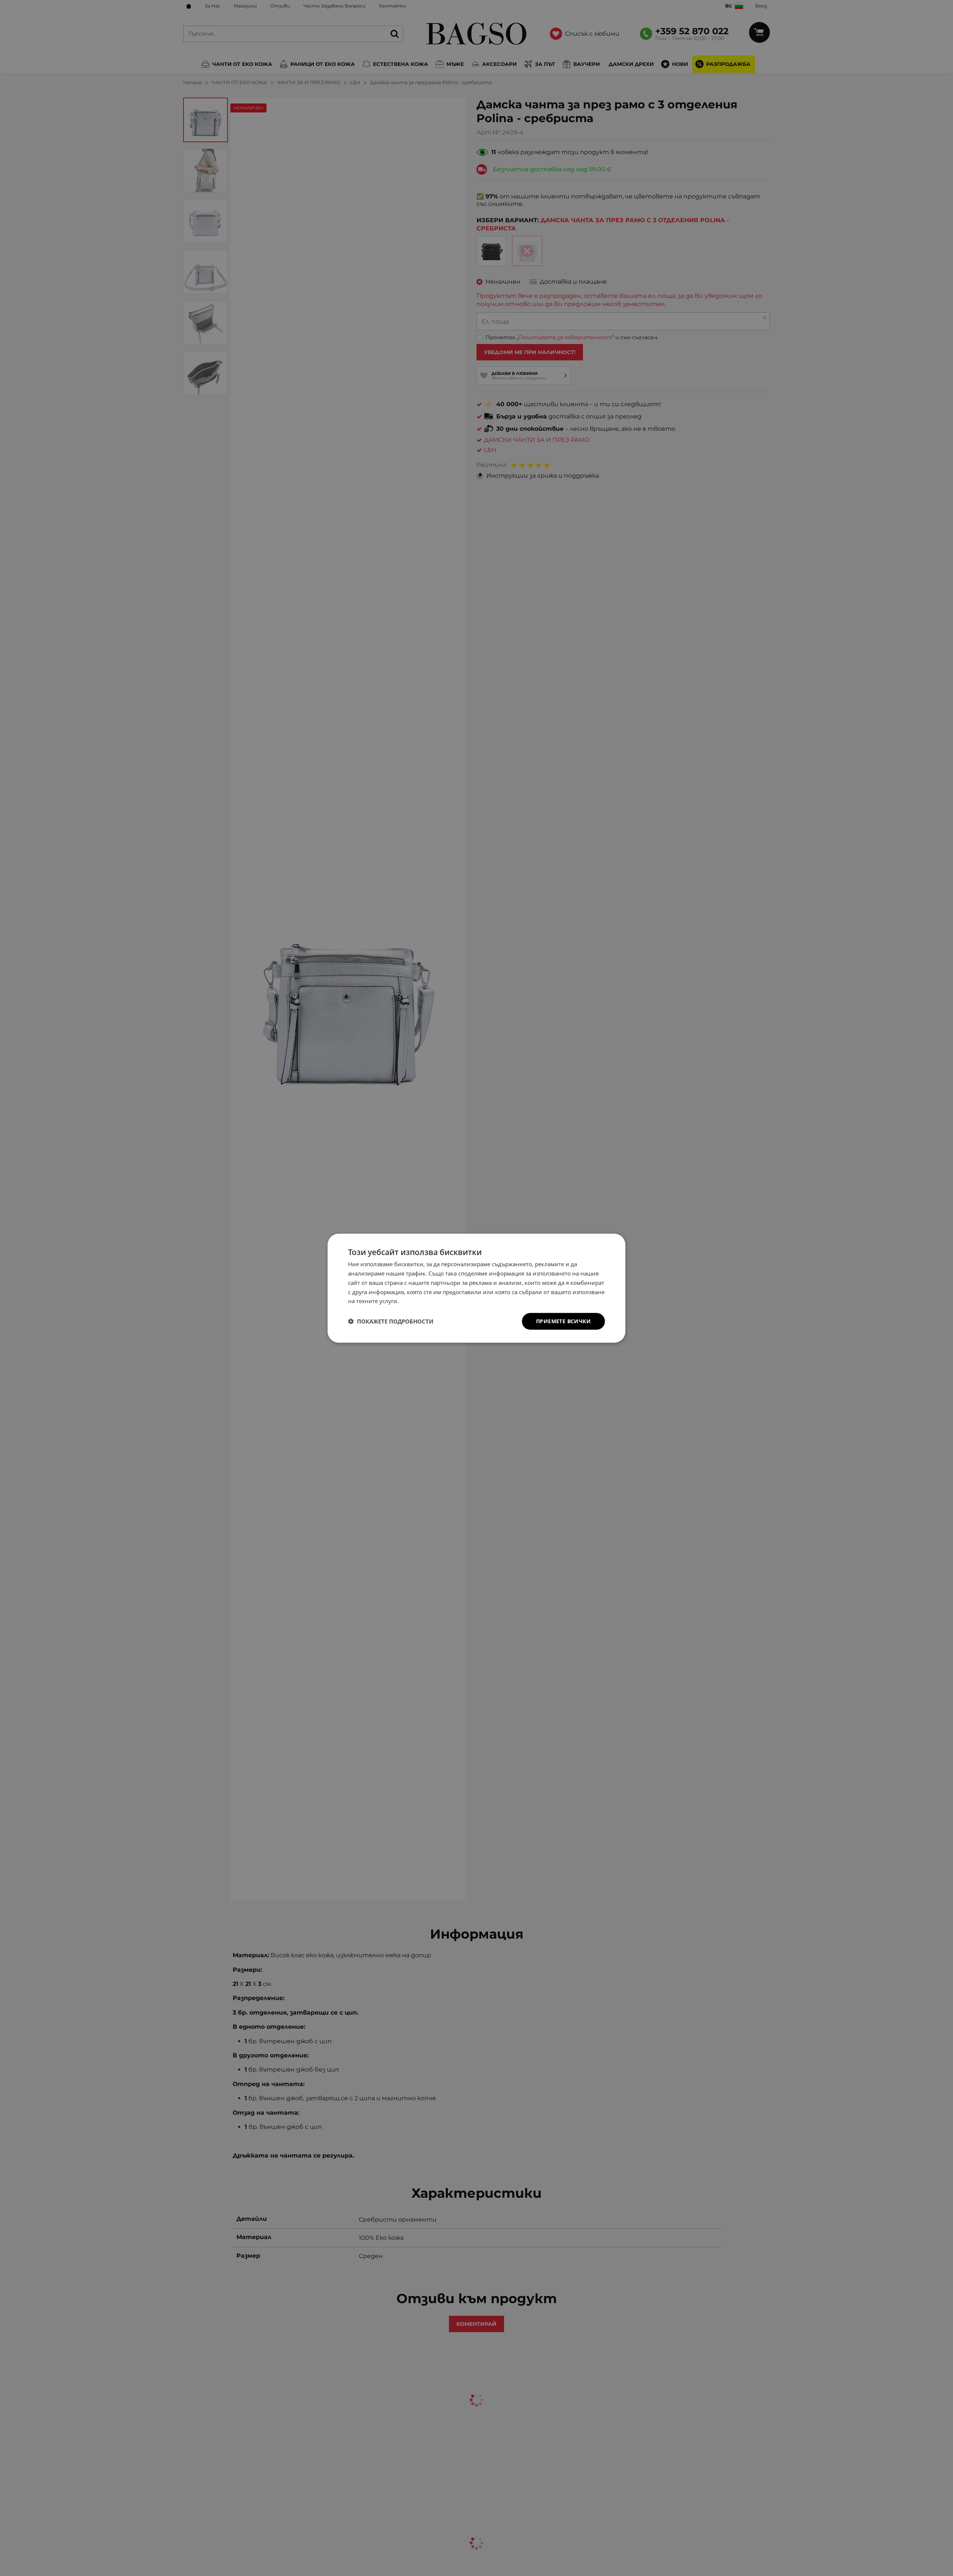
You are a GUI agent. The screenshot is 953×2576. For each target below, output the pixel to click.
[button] (391, 1321)
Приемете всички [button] (563, 1321)
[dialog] (476, 1288)
